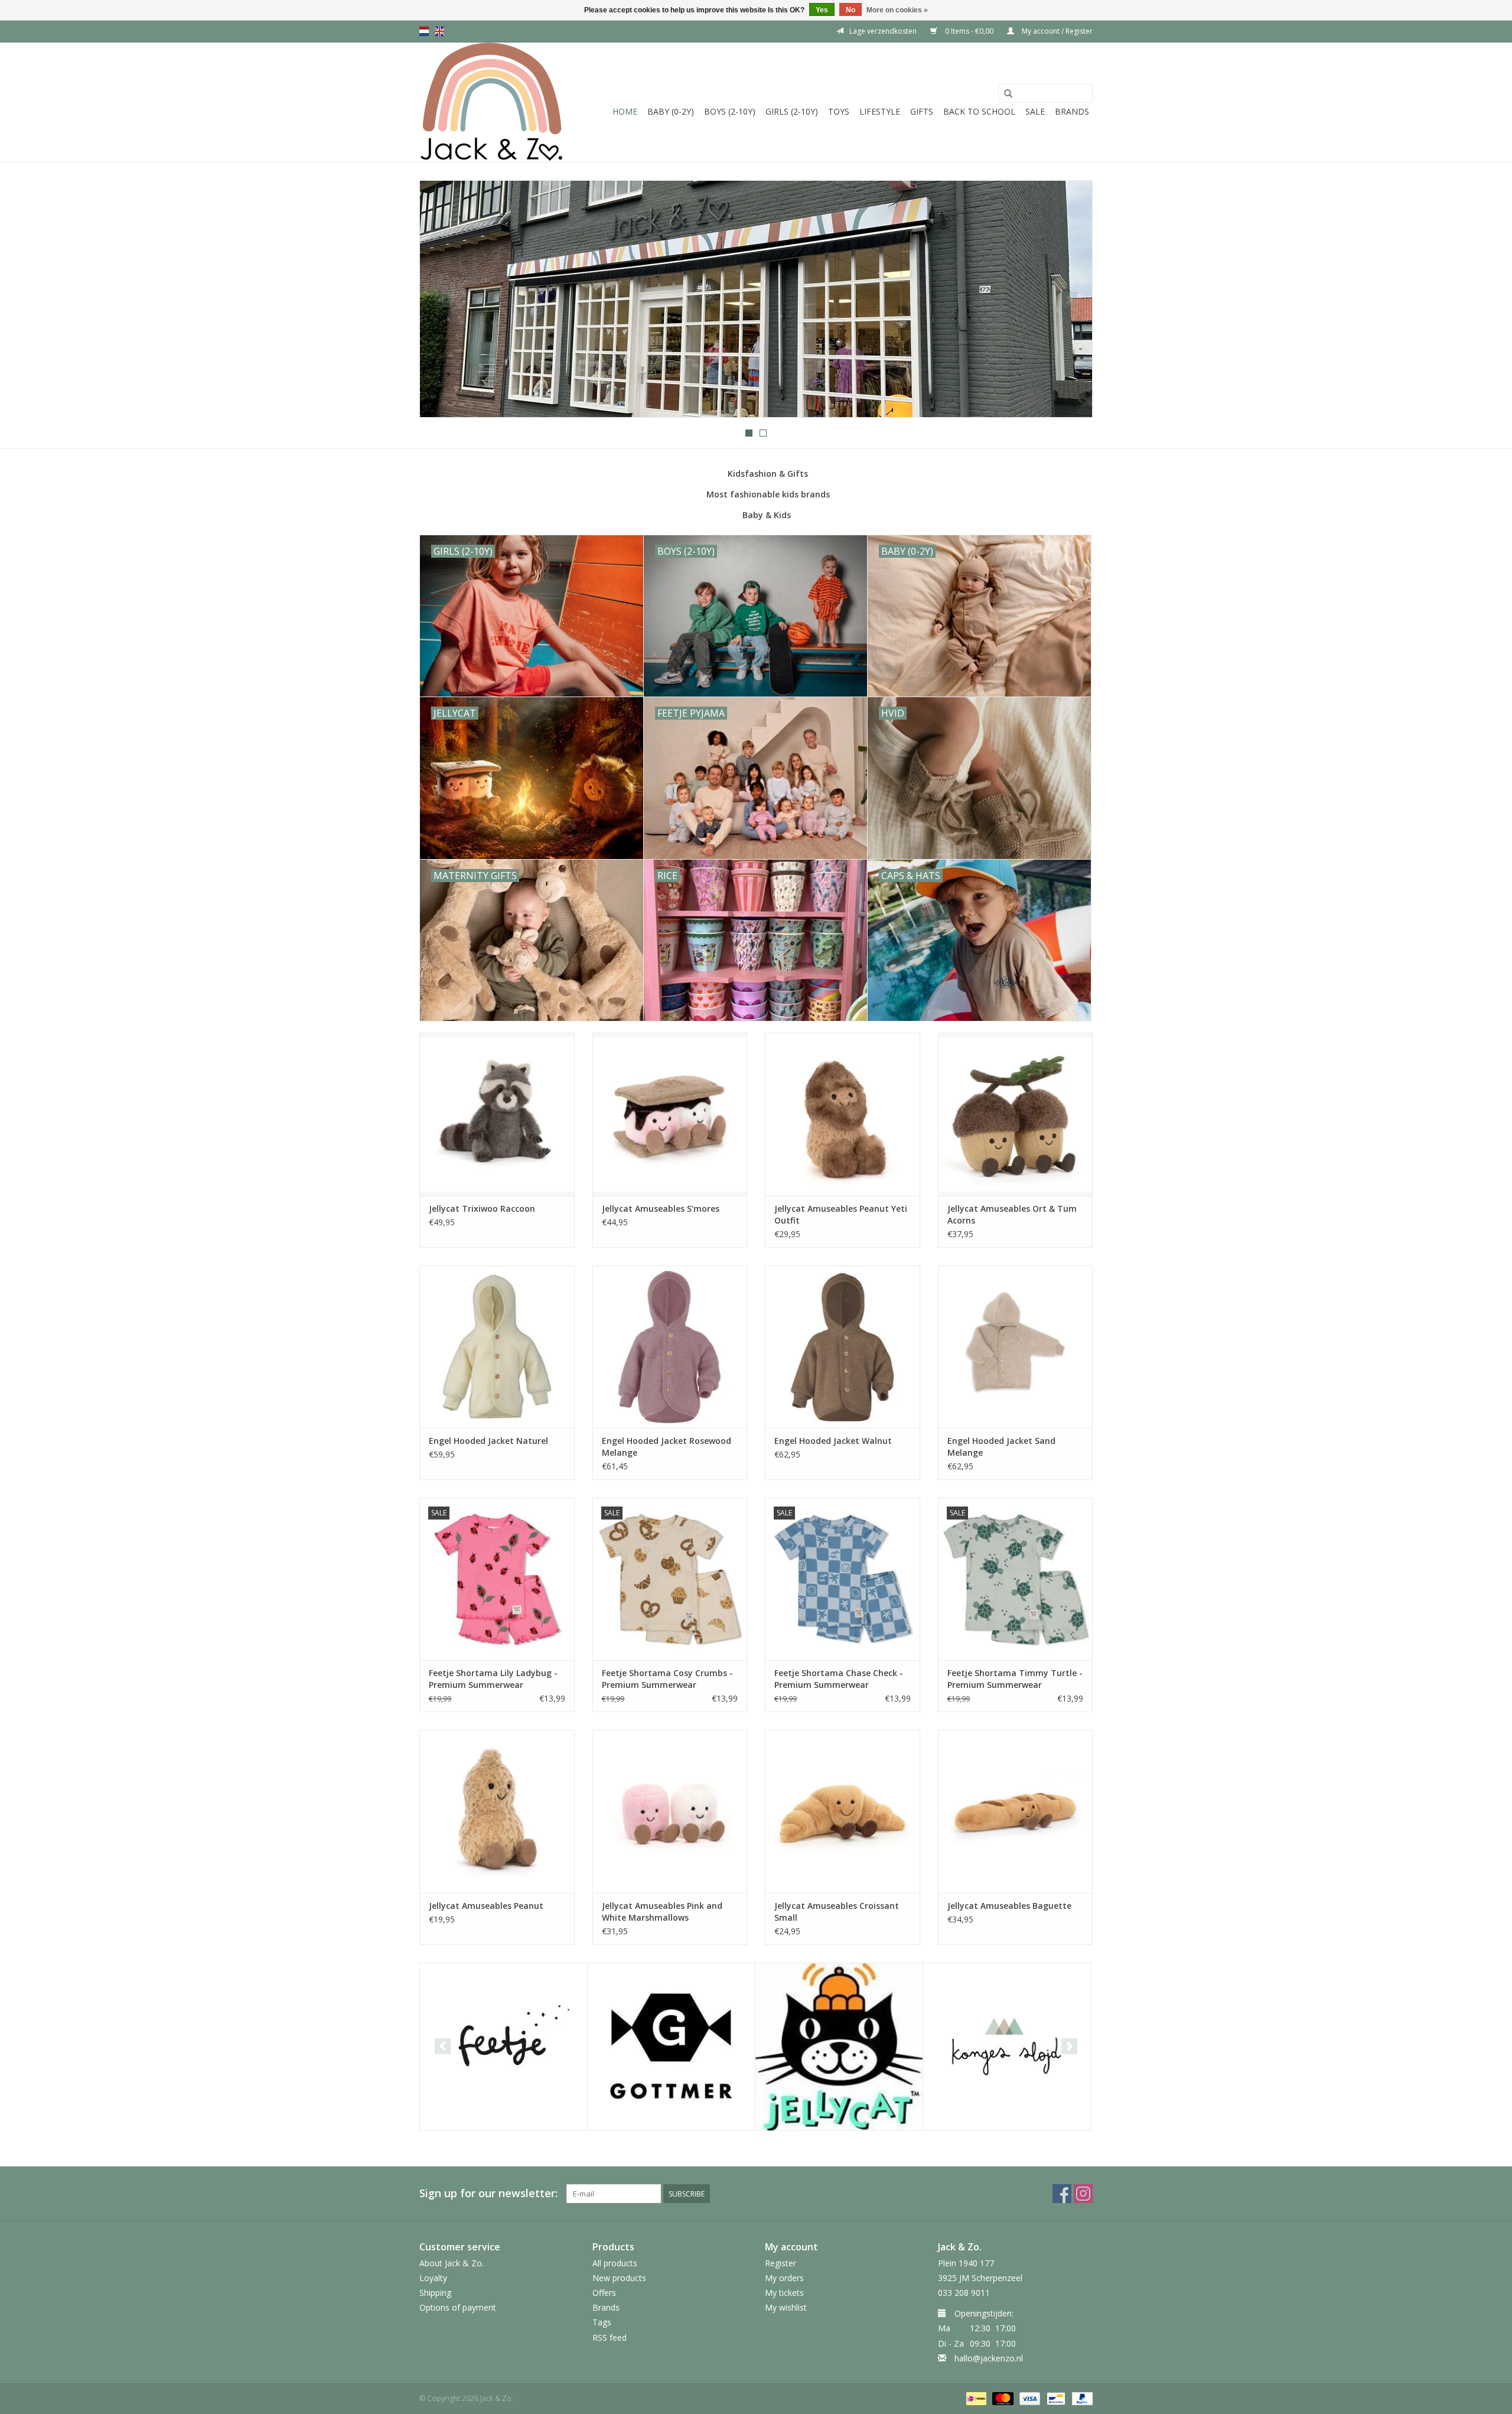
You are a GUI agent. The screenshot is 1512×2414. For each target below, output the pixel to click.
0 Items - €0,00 (969, 31)
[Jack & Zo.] (492, 102)
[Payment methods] (975, 2398)
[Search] (1008, 94)
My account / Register (1056, 31)
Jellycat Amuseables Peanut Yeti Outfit (841, 1214)
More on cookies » (897, 10)
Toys (839, 111)
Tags (602, 2322)
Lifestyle (880, 111)
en (439, 31)
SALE (1035, 111)
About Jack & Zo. (452, 2263)
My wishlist (786, 2307)
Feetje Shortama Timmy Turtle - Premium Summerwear (1015, 1679)
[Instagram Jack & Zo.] (1083, 2194)
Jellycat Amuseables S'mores (661, 1208)
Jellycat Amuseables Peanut (486, 1906)
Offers (604, 2293)
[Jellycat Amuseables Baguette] (1016, 1811)
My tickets (784, 2293)
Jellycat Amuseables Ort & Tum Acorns (1012, 1214)
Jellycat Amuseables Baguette (1009, 1906)
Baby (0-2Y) (671, 111)
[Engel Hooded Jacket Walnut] (843, 1347)
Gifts (922, 111)
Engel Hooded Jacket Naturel (488, 1441)
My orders (784, 2278)
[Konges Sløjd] (1007, 2047)
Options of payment (458, 2307)
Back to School (979, 111)
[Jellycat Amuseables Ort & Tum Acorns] (1016, 1114)
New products (619, 2278)
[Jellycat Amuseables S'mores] (670, 1114)
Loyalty (433, 2278)
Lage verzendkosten (883, 31)
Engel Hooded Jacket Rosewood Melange (667, 1447)
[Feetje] (504, 2047)
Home (625, 111)
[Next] (1069, 300)
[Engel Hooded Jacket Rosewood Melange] (670, 1347)
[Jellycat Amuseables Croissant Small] (843, 1811)
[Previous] (443, 300)
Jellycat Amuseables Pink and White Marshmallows (662, 1912)
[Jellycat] (839, 2047)
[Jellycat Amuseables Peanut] (497, 1811)
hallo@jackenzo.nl (989, 2358)
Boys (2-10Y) (730, 111)
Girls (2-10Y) (792, 111)
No (850, 10)
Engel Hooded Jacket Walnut (833, 1441)
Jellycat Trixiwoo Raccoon (482, 1208)
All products (615, 2263)
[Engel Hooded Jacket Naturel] (497, 1347)
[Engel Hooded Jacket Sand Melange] (1016, 1347)
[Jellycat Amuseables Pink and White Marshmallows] (670, 1811)
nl (424, 31)
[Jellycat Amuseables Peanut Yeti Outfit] (843, 1114)
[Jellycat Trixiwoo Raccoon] (497, 1114)
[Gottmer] (671, 2047)
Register (781, 2263)
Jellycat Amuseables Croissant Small (837, 1912)
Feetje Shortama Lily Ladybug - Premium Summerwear (493, 1679)
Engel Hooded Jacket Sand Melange (1001, 1447)
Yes (822, 10)
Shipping (435, 2293)
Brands (1072, 111)
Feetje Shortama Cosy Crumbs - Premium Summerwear (667, 1679)
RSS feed (610, 2337)
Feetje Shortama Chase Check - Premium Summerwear (839, 1679)
